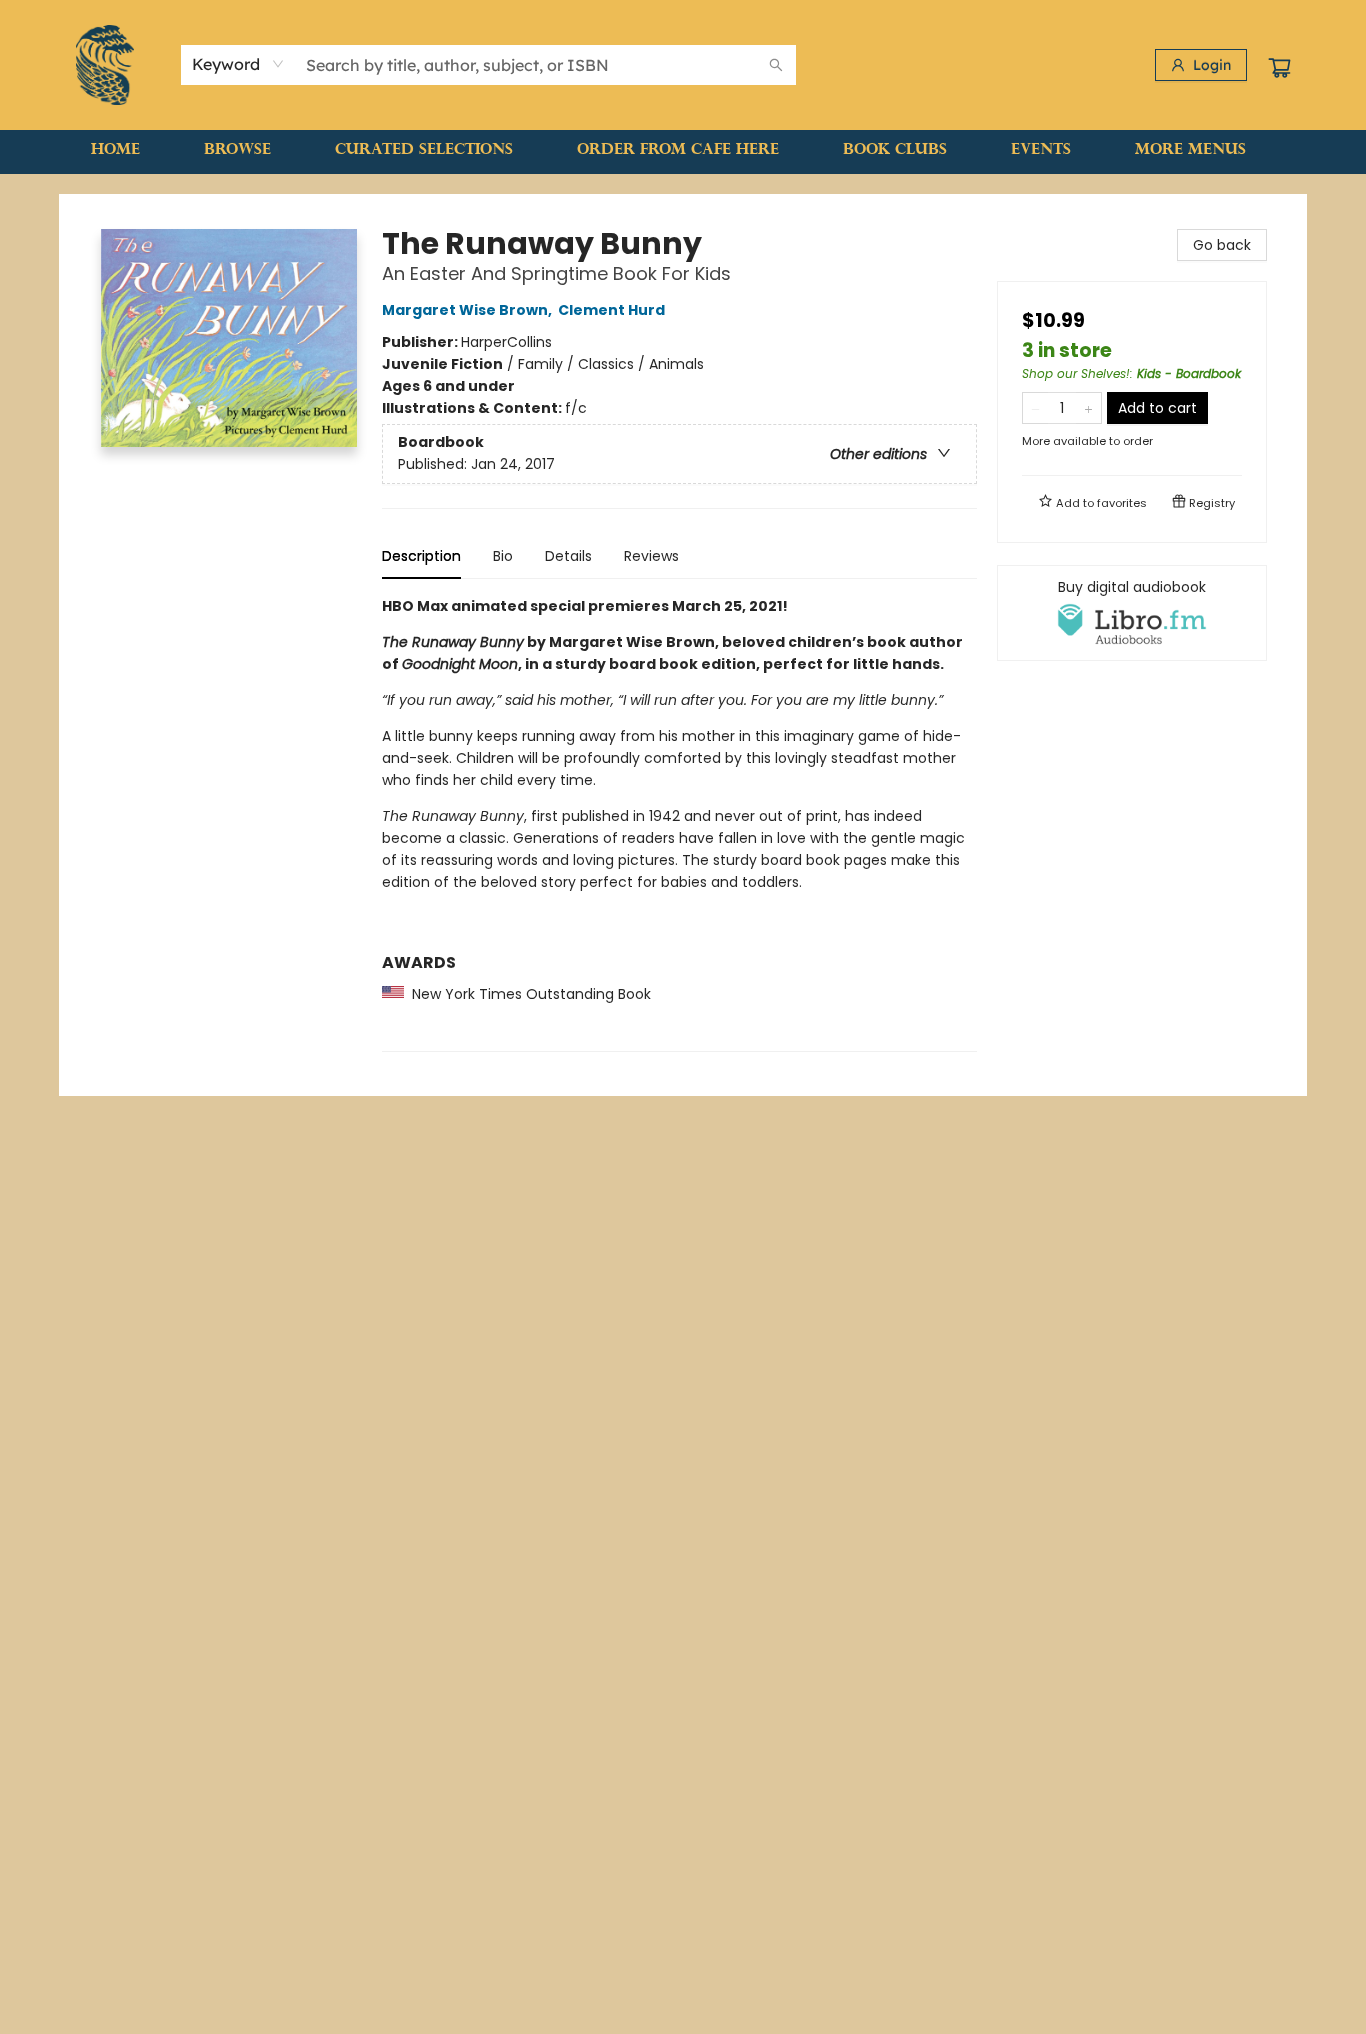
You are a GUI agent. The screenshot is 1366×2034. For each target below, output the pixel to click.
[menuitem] (115, 151)
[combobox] (238, 64)
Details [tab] (568, 556)
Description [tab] (421, 556)
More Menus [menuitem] (1190, 150)
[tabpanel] (679, 823)
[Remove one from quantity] (1035, 408)
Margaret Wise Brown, (468, 310)
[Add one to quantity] (1088, 408)
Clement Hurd (611, 310)
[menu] (683, 151)
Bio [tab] (503, 556)
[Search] (776, 65)
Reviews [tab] (651, 556)
